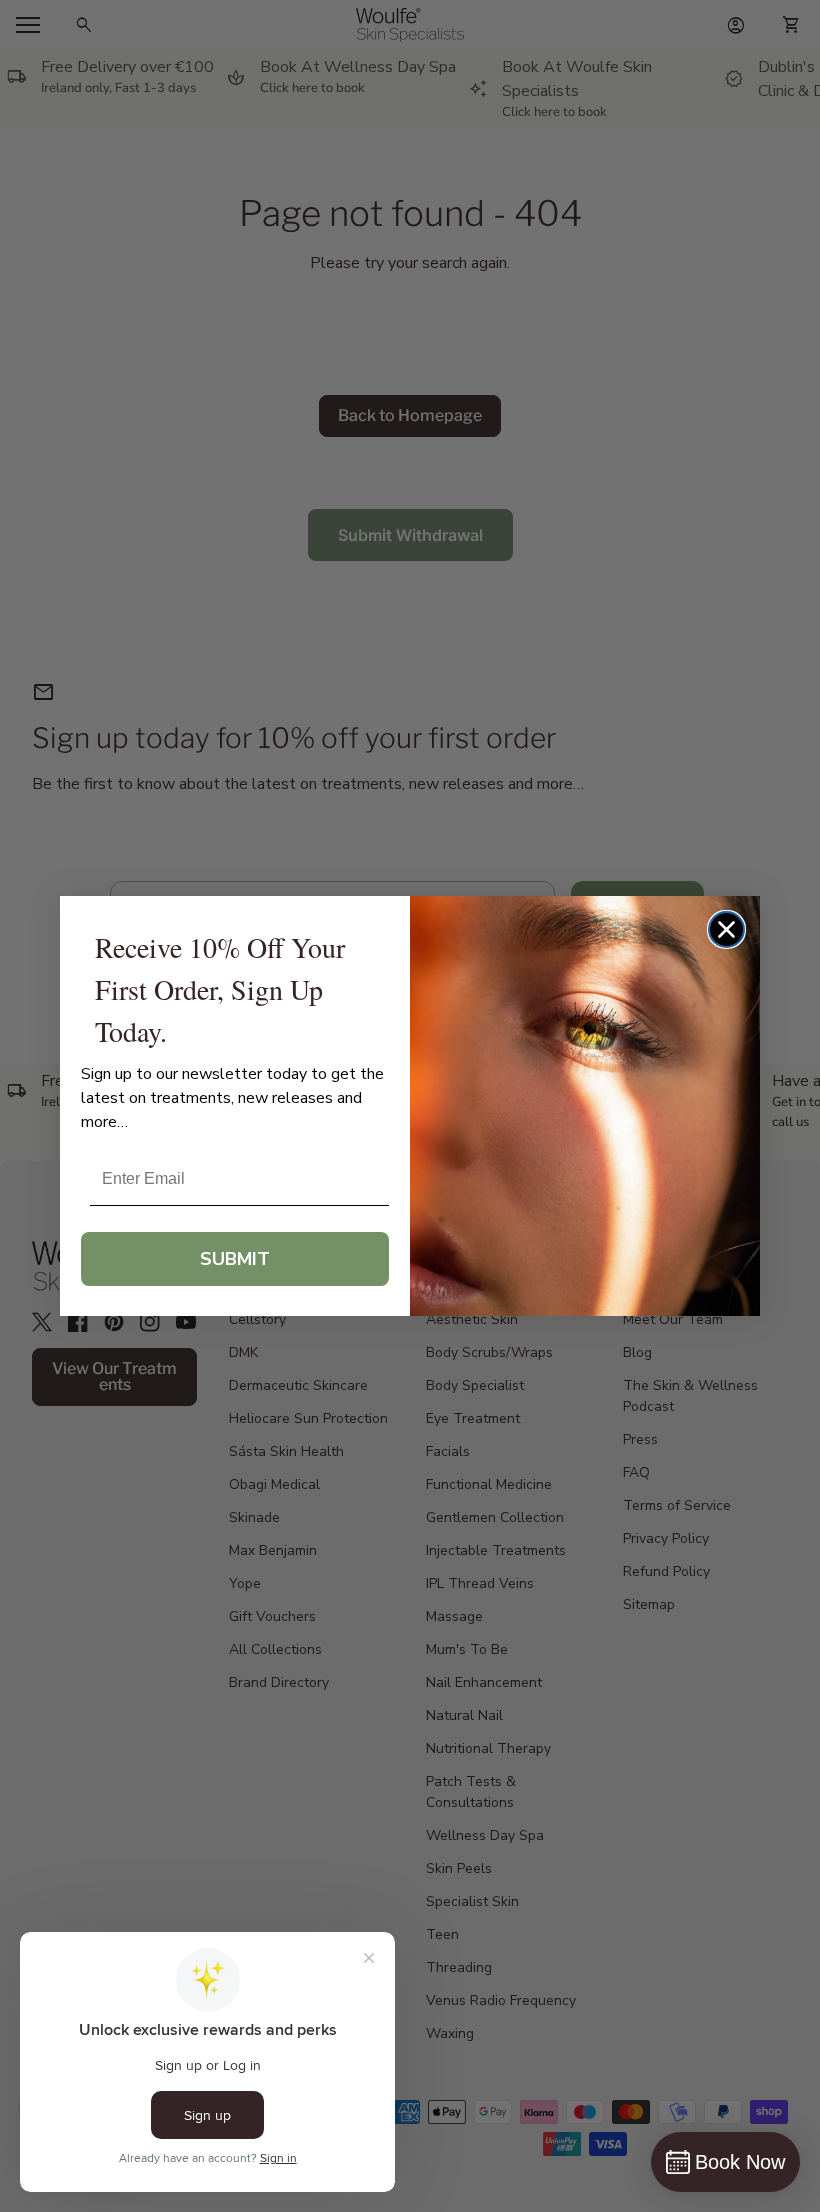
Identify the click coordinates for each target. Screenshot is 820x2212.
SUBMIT (235, 1259)
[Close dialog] (726, 929)
